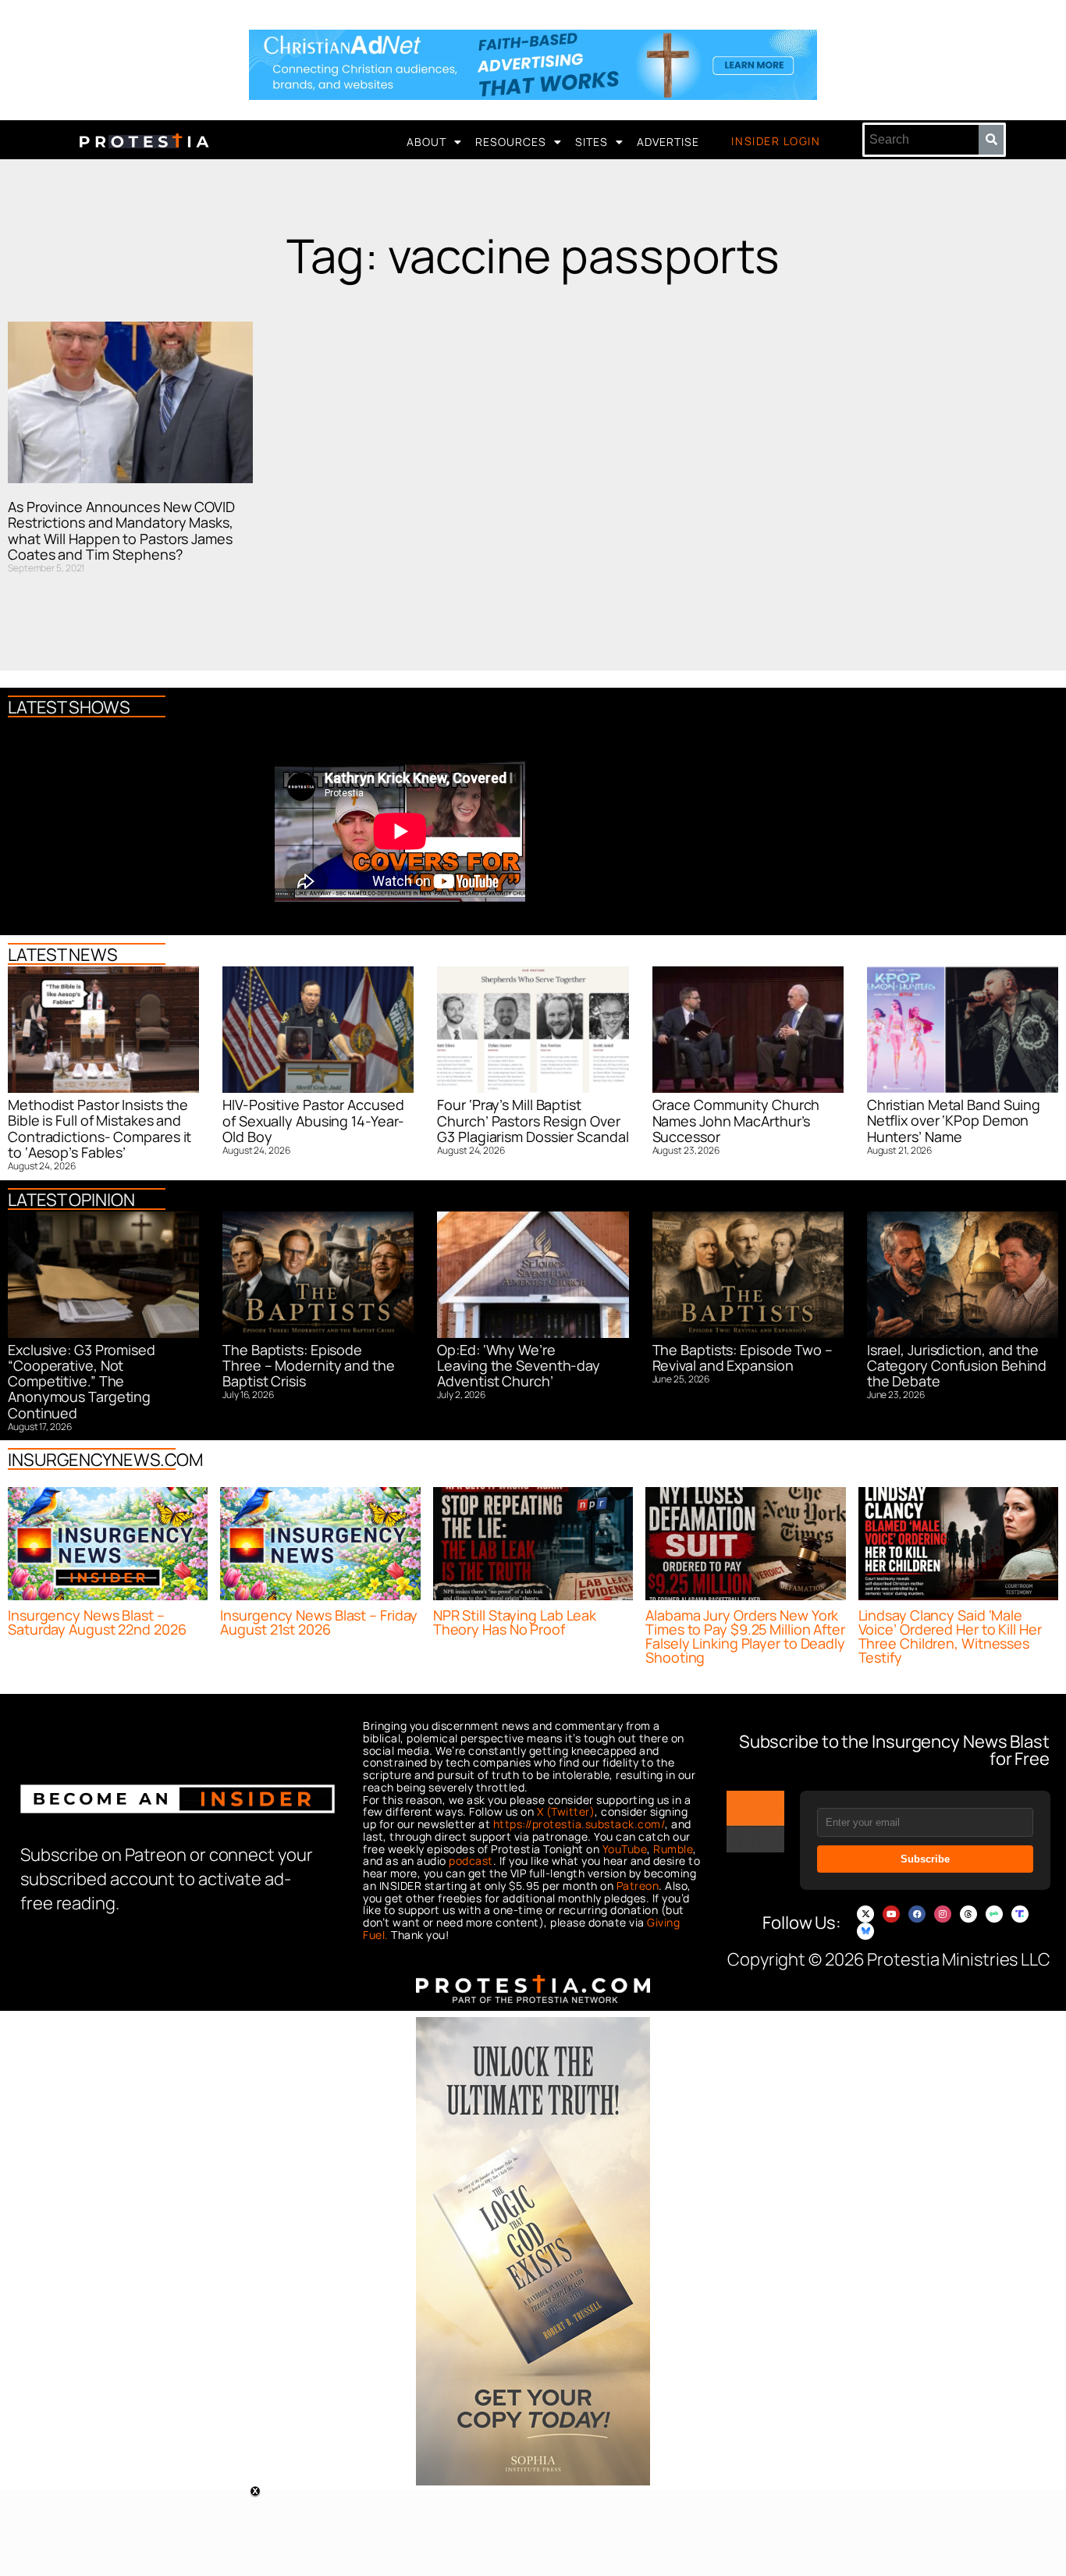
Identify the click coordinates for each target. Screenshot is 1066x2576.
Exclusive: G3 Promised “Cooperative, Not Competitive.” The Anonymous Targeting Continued (82, 1381)
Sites (592, 142)
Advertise (668, 142)
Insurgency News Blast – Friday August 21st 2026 (319, 1622)
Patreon (638, 1886)
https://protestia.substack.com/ (579, 1824)
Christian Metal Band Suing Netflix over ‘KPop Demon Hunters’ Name (954, 1121)
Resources (511, 142)
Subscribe (925, 1859)
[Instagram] (943, 1914)
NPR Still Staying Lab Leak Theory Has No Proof (515, 1622)
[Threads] (968, 1914)
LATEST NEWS (63, 955)
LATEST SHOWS (69, 707)
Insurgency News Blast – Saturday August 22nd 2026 (97, 1622)
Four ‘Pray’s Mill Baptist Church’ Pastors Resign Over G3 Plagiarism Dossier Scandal (533, 1121)
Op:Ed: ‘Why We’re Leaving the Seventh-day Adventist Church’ (519, 1366)
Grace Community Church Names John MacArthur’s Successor (736, 1121)
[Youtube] (891, 1914)
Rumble (673, 1849)
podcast (471, 1861)
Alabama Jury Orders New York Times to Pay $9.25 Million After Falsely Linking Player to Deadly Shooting (745, 1636)
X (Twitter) (566, 1811)
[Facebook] (917, 1914)
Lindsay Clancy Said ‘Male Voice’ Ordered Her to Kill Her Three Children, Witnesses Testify (950, 1636)
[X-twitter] (865, 1914)
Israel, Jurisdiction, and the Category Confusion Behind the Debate (957, 1366)
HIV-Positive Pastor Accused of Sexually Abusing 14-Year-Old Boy (313, 1121)
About (426, 142)
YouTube (625, 1849)
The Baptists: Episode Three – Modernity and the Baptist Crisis (309, 1366)
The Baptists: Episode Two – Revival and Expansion (743, 1357)
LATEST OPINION (71, 1200)
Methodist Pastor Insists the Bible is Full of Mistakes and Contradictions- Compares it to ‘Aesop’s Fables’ (99, 1128)
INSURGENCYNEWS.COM (105, 1460)
